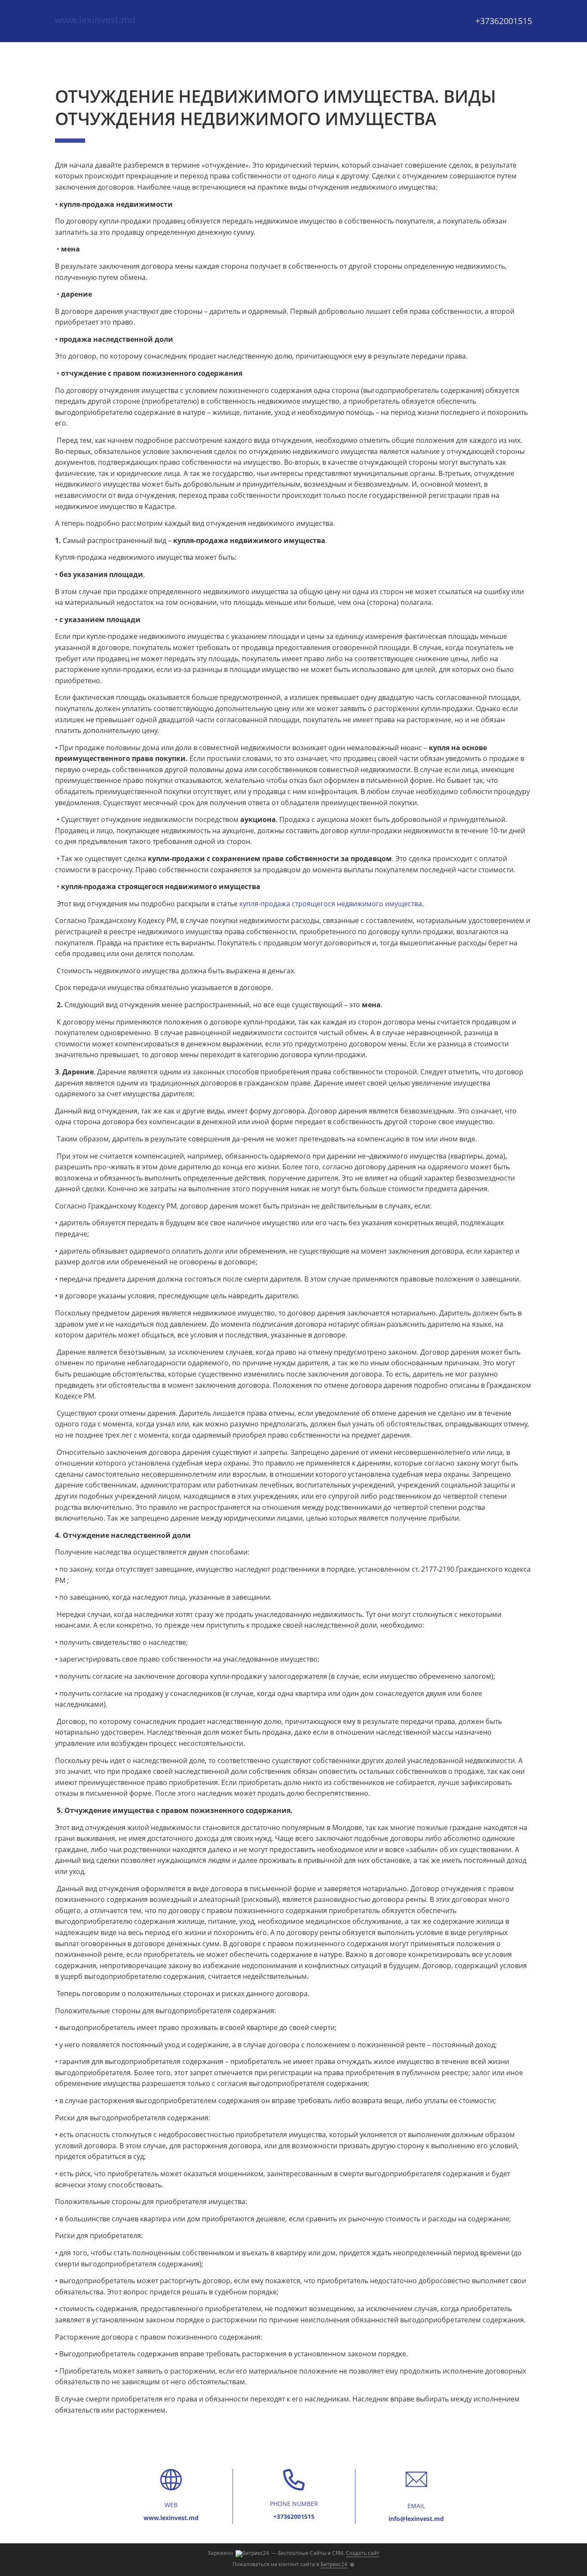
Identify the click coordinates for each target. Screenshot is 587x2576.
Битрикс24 (334, 2564)
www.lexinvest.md (95, 19)
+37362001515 (504, 21)
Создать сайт (363, 2553)
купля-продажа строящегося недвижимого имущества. (332, 904)
